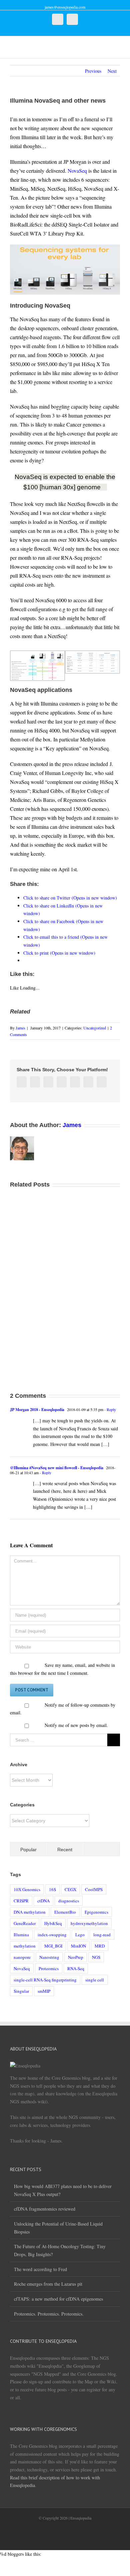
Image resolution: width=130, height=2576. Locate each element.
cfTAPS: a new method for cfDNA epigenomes (58, 2299)
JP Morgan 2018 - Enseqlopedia (37, 1410)
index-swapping (52, 1935)
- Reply (110, 1409)
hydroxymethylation (89, 1923)
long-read (102, 1935)
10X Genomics (27, 1889)
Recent (65, 1850)
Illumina (21, 1935)
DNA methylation (30, 1912)
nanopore (22, 1957)
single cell (95, 1980)
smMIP (44, 1991)
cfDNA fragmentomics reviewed (45, 2209)
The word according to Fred (40, 2269)
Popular (28, 1850)
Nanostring (49, 1957)
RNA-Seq (76, 1968)
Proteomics (49, 1968)
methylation (25, 1946)
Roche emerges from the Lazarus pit (48, 2284)
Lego (80, 1935)
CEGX (70, 1889)
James (20, 1028)
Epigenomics (96, 1912)
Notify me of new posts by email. (76, 1725)
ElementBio (65, 1912)
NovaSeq (77, 171)
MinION (78, 1946)
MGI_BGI (53, 1946)
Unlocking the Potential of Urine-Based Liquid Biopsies (58, 2228)
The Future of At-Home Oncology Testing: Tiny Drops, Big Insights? (60, 2250)
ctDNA (43, 1901)
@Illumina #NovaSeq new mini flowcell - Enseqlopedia (57, 1468)
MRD (100, 1946)
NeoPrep (76, 1957)
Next (112, 71)
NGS (96, 1957)
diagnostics (69, 1901)
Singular (21, 1991)
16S (52, 1889)
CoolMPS (94, 1889)
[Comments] (101, 1849)
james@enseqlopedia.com (65, 7)
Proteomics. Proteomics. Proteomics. (49, 2314)
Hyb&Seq (53, 1923)
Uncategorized (95, 1028)
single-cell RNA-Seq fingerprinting (45, 1980)
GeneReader (25, 1923)
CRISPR (21, 1901)
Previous (93, 71)
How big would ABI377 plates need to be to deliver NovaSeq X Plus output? (63, 2190)
